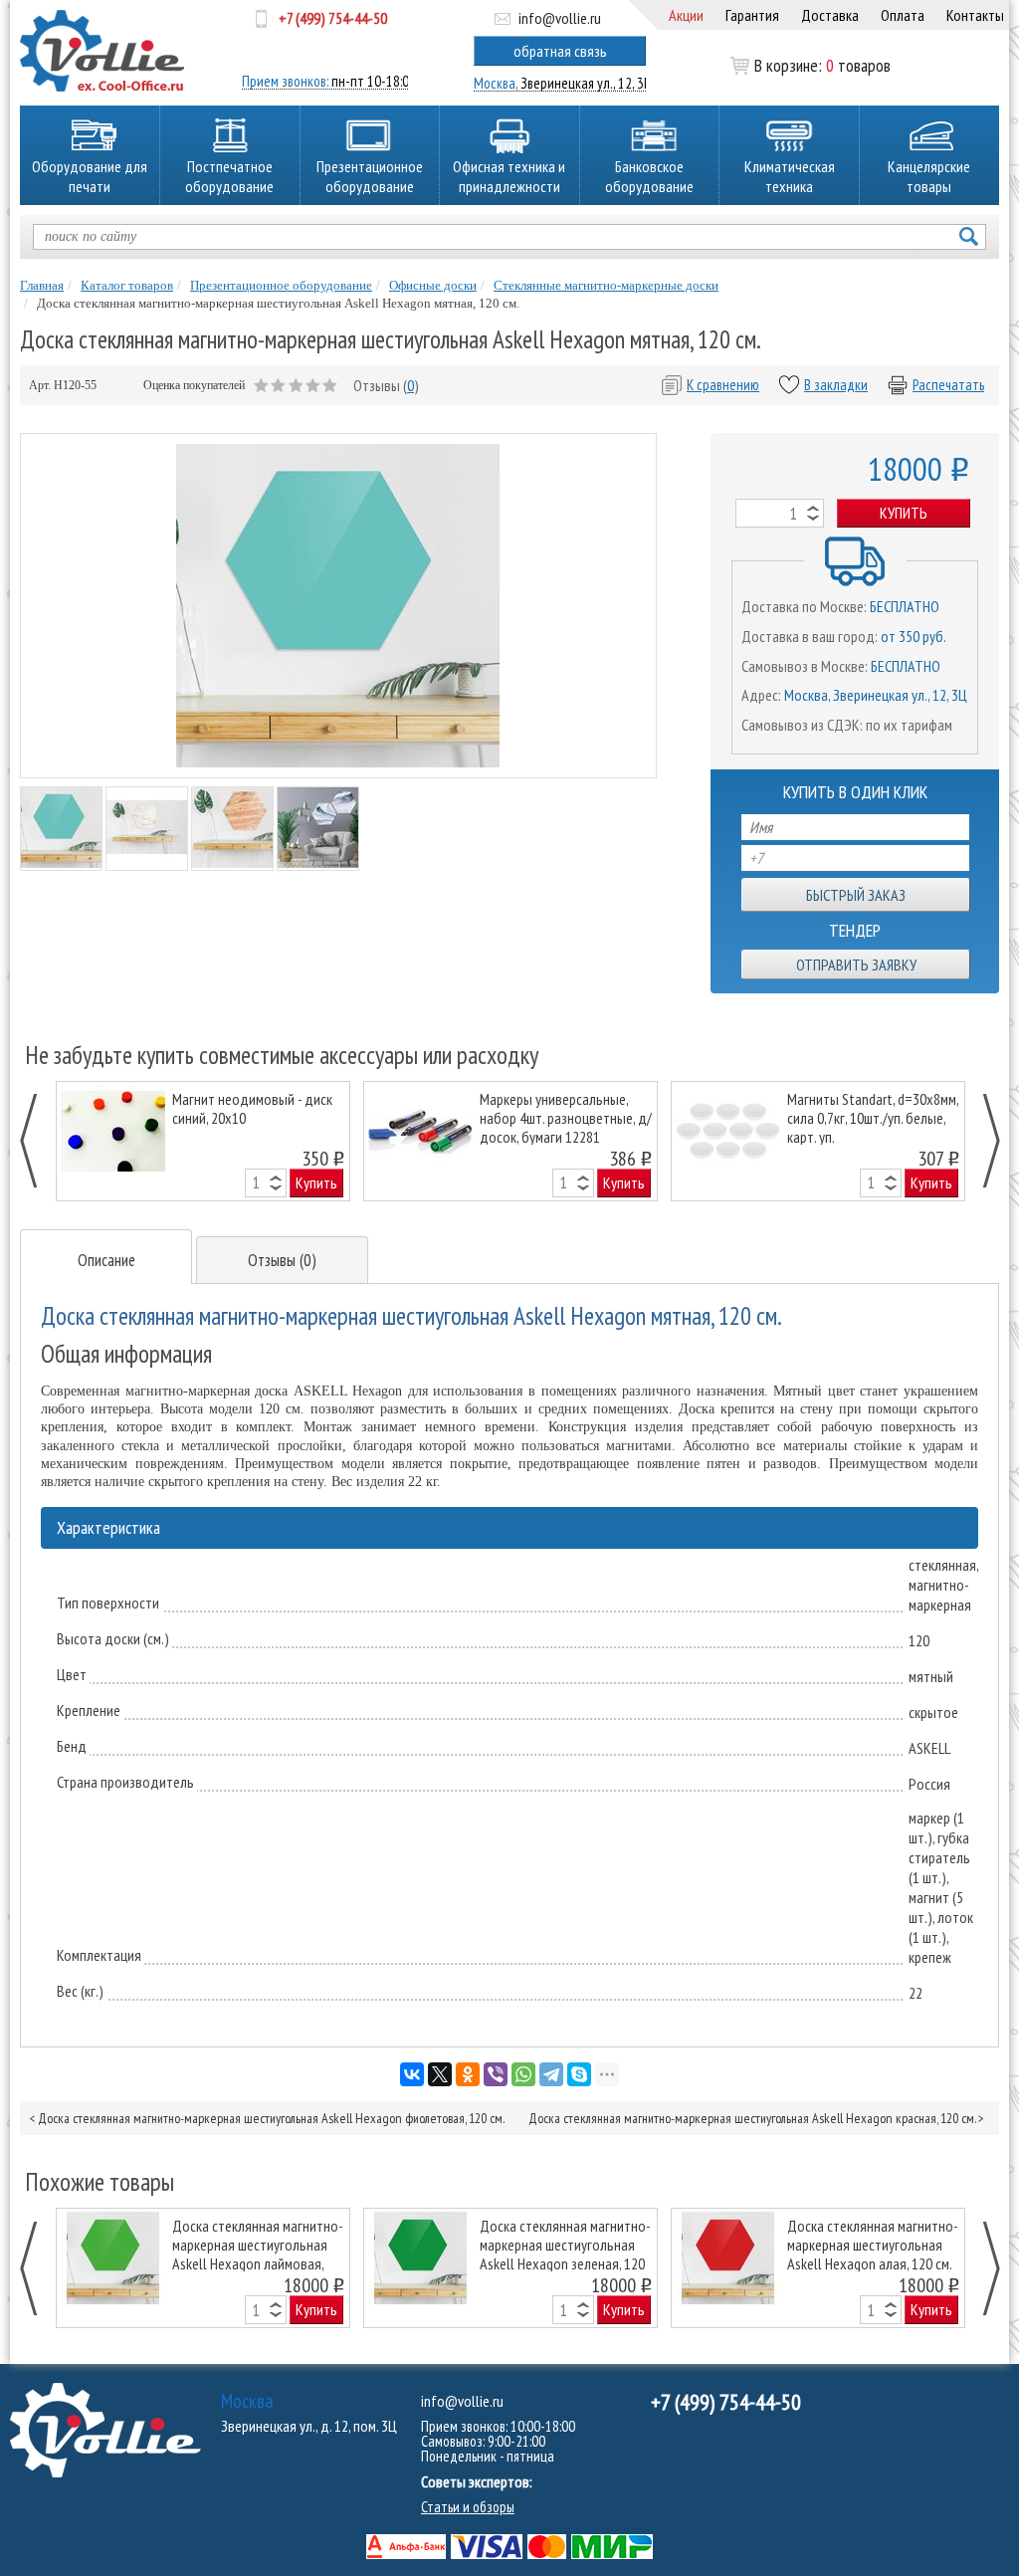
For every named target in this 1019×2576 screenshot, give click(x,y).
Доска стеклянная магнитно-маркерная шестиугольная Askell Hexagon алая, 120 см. (873, 2244)
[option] (204, 1141)
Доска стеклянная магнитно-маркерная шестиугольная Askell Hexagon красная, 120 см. (752, 2118)
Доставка (830, 15)
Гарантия (752, 15)
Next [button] (981, 1141)
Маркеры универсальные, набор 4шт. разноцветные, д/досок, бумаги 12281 (566, 1117)
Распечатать (948, 385)
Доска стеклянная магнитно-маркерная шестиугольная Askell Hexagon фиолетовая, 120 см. (271, 2118)
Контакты (975, 15)
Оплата (903, 15)
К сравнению (723, 385)
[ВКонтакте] (412, 2074)
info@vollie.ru (560, 18)
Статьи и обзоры (468, 2507)
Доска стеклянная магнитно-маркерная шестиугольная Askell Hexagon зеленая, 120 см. (565, 2244)
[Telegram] (551, 2074)
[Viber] (496, 2074)
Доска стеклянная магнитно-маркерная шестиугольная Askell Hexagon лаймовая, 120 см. (258, 2244)
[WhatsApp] (523, 2074)
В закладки (836, 385)
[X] (440, 2074)
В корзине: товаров (822, 66)
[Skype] (579, 2074)
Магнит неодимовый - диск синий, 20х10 (252, 1109)
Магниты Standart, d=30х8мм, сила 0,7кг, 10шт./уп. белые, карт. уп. (873, 1117)
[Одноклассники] (468, 2074)
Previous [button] (39, 1141)
